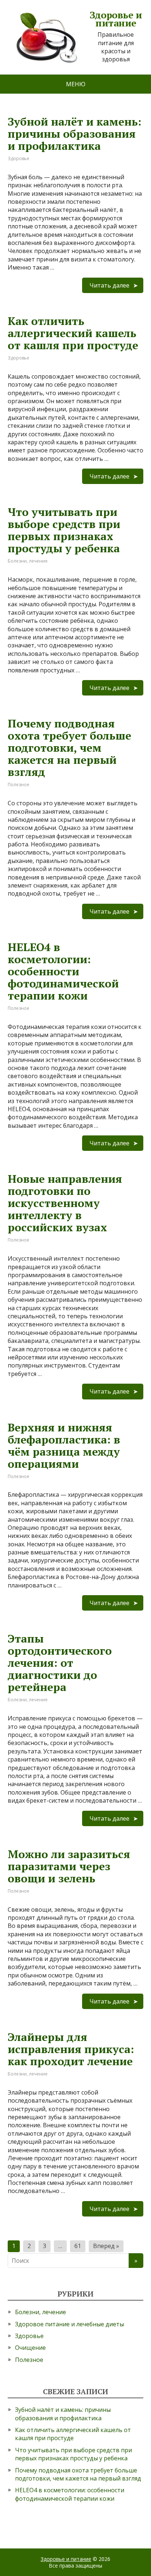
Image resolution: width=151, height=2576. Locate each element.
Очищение (30, 2348)
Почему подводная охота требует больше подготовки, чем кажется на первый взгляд (69, 748)
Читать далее (109, 285)
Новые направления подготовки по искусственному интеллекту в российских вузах (65, 1203)
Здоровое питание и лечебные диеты (69, 2324)
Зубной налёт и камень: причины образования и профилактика (75, 134)
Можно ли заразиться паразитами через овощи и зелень (69, 1866)
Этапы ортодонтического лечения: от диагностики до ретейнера (60, 1663)
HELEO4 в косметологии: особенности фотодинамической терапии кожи (63, 971)
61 (78, 2246)
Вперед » (106, 2246)
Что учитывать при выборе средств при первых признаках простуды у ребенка (64, 530)
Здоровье (19, 158)
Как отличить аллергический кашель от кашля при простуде (73, 333)
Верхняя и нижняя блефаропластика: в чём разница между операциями (64, 1446)
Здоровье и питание (66, 2559)
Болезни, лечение (28, 561)
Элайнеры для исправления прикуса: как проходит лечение (71, 2049)
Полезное (19, 785)
